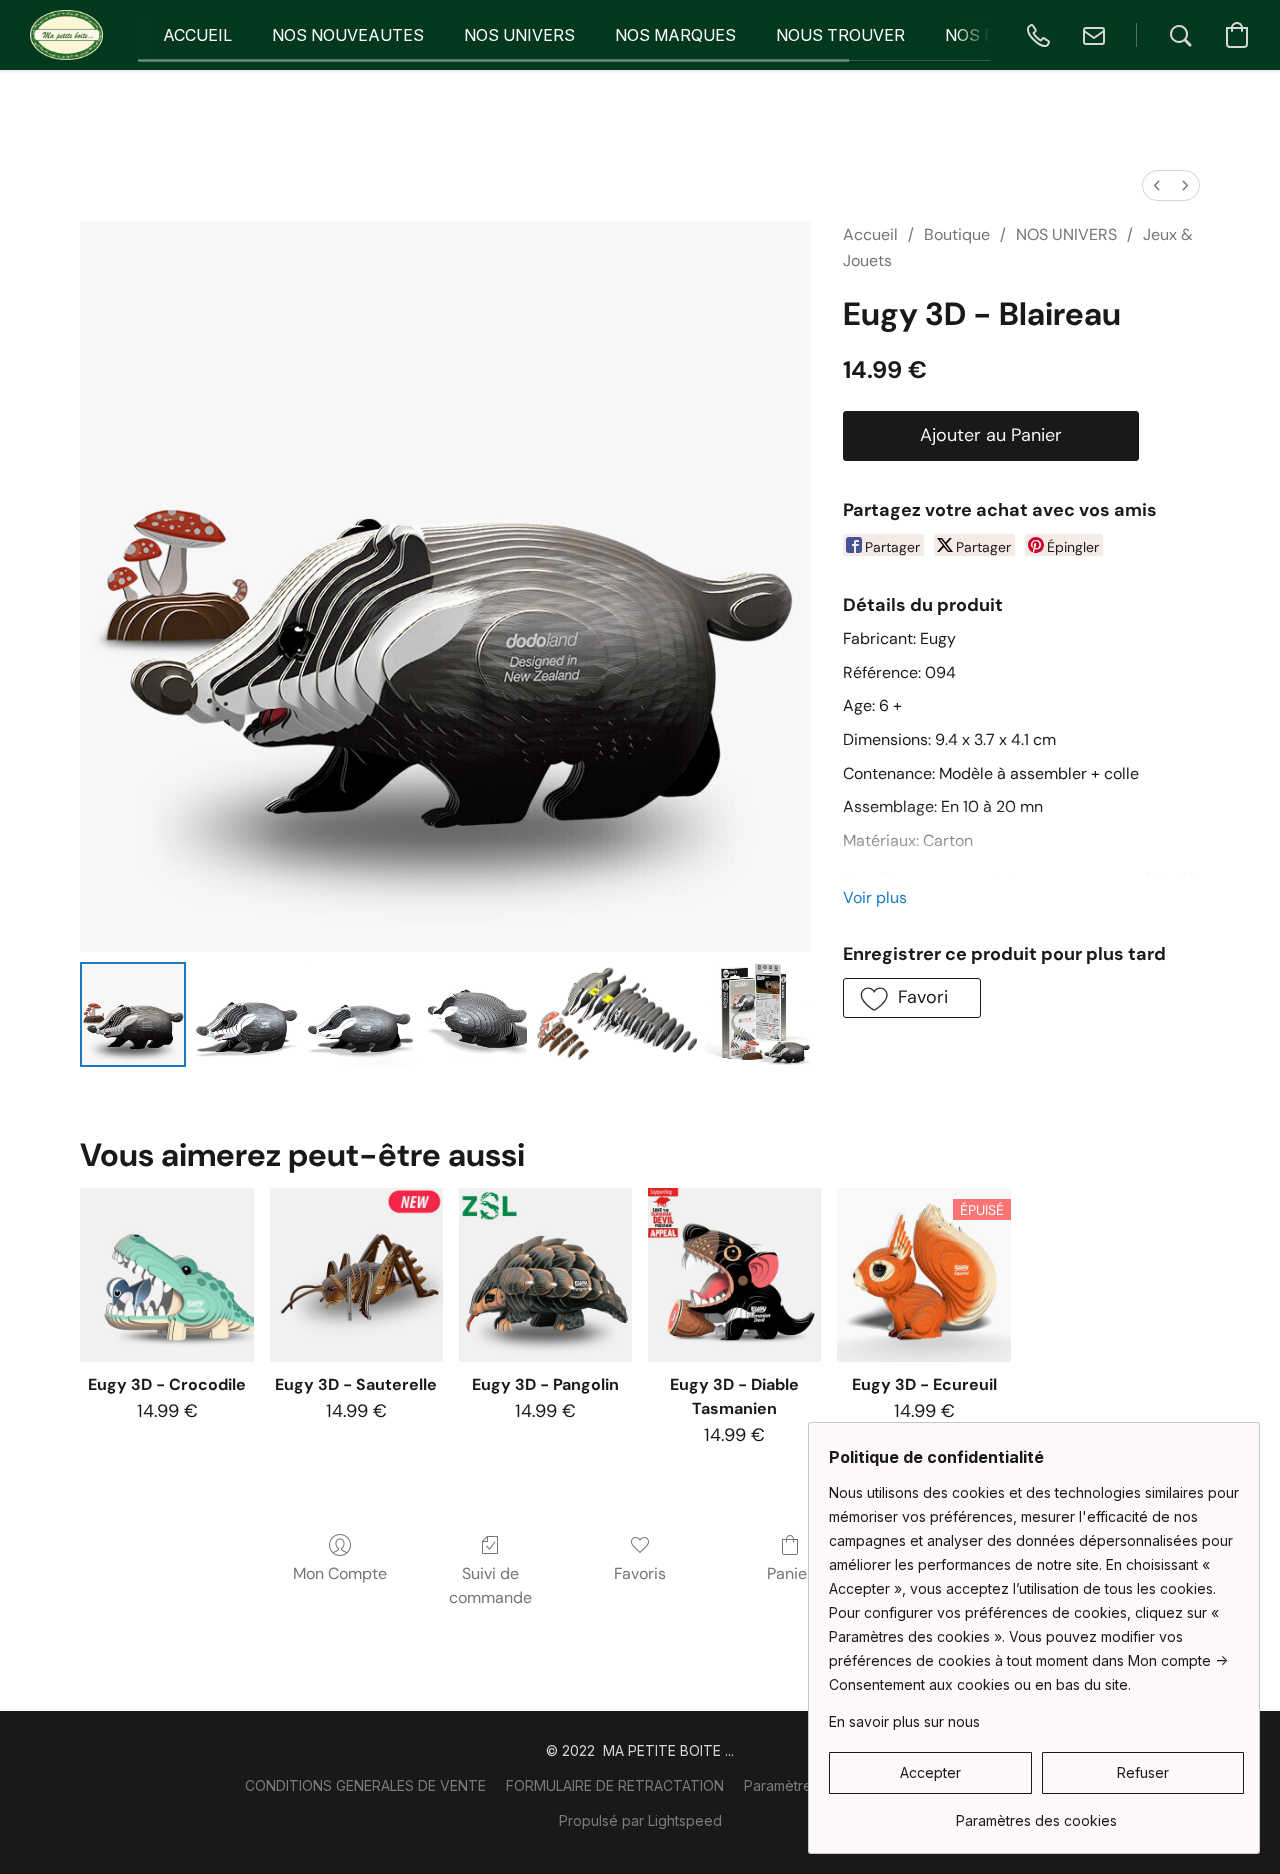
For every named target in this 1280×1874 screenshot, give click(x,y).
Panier (790, 1573)
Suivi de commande (490, 1585)
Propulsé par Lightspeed (640, 1820)
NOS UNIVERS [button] (519, 35)
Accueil (870, 234)
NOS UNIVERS (1066, 234)
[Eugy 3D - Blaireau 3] (474, 1015)
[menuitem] (1157, 185)
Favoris (640, 1573)
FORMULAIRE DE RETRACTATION (615, 1785)
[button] (66, 35)
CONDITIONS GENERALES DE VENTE (365, 1785)
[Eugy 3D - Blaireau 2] (360, 1015)
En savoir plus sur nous (904, 1721)
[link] (1036, 1813)
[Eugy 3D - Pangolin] (545, 1274)
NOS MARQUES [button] (675, 35)
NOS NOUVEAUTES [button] (348, 35)
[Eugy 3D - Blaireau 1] (247, 1015)
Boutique (957, 234)
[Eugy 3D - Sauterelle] (356, 1274)
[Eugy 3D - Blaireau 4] (616, 1015)
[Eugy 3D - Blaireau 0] (133, 1015)
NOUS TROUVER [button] (840, 35)
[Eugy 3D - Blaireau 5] (758, 1015)
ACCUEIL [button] (197, 35)
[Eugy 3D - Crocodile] (166, 1274)
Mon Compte (340, 1573)
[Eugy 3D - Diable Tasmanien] (734, 1274)
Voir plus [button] (875, 897)
